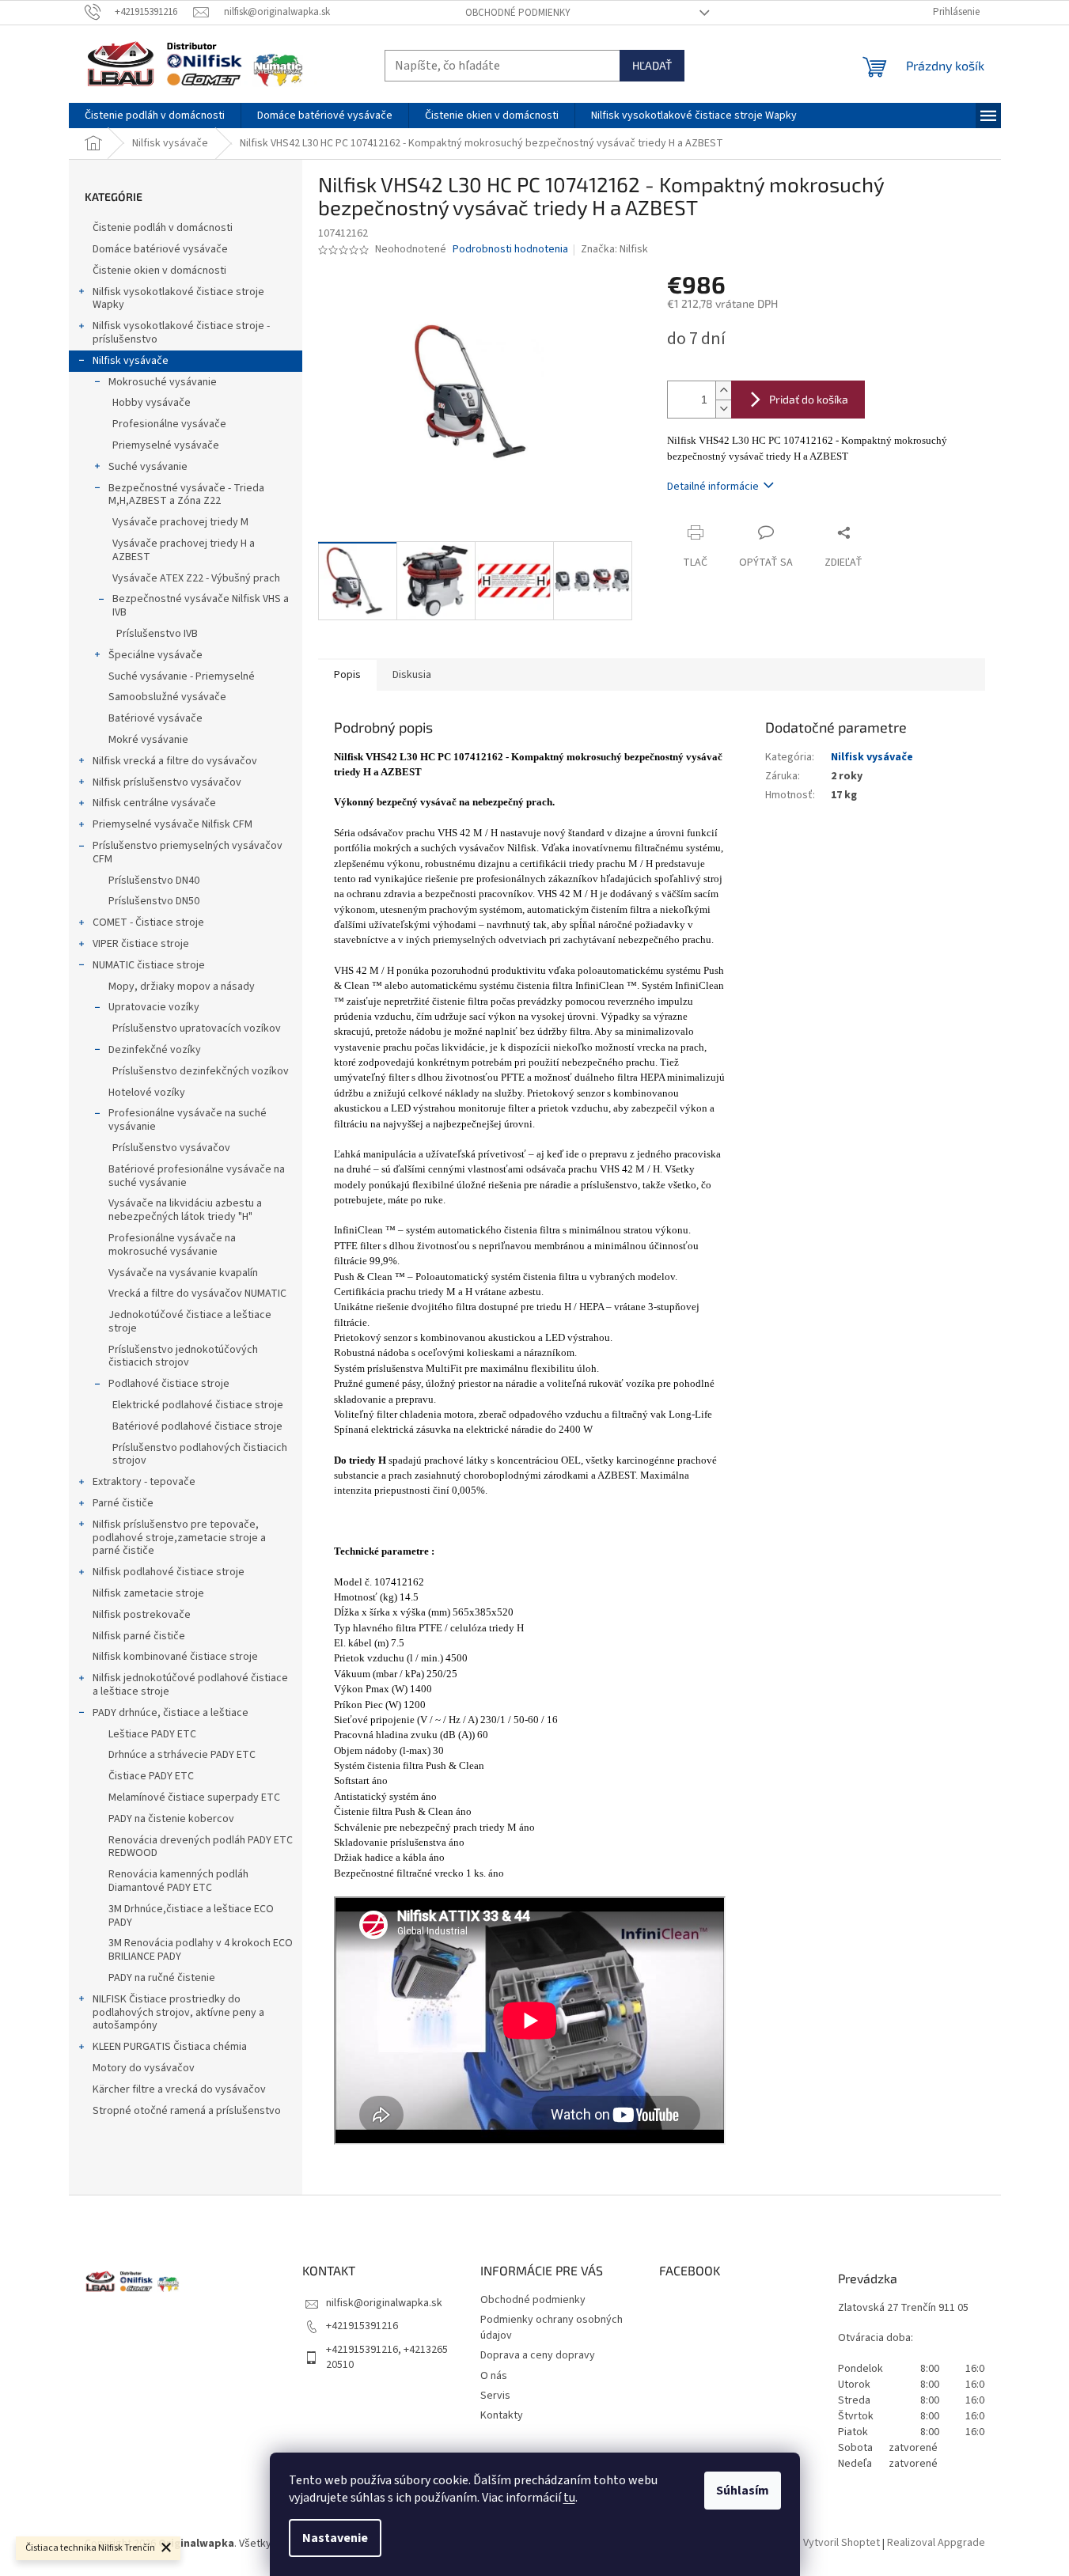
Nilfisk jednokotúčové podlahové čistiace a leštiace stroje (190, 1685)
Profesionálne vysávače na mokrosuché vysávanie (172, 1245)
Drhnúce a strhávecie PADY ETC (182, 1755)
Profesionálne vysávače (169, 424)
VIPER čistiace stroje (141, 944)
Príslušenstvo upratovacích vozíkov (197, 1029)
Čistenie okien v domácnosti (159, 271)
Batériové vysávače (155, 718)
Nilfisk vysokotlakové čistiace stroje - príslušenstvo (181, 333)
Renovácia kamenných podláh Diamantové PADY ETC (178, 1881)
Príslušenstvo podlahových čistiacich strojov (200, 1455)
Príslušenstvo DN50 (154, 901)
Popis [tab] (347, 675)
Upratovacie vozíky (154, 1007)
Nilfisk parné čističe (139, 1636)
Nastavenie (335, 2538)
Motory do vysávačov (144, 2068)
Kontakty (502, 2415)
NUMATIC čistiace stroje (149, 965)
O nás (494, 2376)
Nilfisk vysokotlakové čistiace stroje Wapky (178, 299)
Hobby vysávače (152, 403)
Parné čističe (123, 1503)
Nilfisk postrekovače (142, 1615)
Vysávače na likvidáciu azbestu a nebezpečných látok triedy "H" (185, 1210)
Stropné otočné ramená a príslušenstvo (187, 2111)
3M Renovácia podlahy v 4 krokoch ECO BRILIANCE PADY (201, 1950)
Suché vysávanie (148, 467)
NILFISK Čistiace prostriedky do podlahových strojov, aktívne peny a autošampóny (178, 2013)
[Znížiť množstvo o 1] (723, 409)
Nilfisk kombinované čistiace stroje (175, 1657)
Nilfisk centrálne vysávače (154, 803)
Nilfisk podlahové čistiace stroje (169, 1572)
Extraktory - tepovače (144, 1482)
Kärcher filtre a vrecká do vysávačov (179, 2089)
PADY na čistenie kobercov (171, 1819)
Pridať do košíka (809, 399)
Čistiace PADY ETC (151, 1776)
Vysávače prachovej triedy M (180, 522)
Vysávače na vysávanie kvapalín (183, 1273)
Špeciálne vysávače (155, 655)
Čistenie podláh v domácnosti (163, 228)
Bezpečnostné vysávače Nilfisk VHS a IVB (201, 606)
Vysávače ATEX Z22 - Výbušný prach (196, 578)
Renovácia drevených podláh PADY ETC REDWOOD (201, 1847)
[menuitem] (155, 116)
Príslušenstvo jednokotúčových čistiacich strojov (183, 1356)
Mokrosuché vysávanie (163, 382)
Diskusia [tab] (412, 675)
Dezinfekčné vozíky (155, 1050)
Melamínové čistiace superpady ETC (194, 1798)
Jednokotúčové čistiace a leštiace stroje (190, 1322)
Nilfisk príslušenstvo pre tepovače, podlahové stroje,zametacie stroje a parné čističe (179, 1538)
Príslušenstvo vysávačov (171, 1148)
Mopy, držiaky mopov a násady (182, 987)
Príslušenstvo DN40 (154, 881)
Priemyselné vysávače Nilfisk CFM (172, 824)
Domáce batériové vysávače (160, 249)
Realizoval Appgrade (936, 2544)
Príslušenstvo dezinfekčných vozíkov (201, 1071)
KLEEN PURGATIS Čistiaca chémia (170, 2047)
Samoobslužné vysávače (167, 697)
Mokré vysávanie (148, 740)
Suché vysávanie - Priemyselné (182, 676)
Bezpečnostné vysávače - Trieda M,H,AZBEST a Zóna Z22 (186, 495)
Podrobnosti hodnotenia (510, 250)
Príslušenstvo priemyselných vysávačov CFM (188, 852)
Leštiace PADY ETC (152, 1734)
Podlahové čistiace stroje (169, 1384)
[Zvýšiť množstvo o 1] (723, 390)
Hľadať (652, 65)
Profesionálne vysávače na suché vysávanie (188, 1120)
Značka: (614, 249)
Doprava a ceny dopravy (538, 2355)
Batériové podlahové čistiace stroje (197, 1426)
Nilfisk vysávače (131, 361)
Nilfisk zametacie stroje (148, 1593)
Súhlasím (743, 2491)
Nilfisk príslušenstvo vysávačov (167, 782)
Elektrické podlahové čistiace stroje (198, 1405)
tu (569, 2498)
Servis (495, 2396)
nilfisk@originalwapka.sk (384, 2303)
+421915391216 (362, 2326)
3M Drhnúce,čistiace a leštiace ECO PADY (191, 1916)
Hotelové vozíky (147, 1093)
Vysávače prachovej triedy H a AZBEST (184, 550)
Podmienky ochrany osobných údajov (552, 2327)
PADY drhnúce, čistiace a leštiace (171, 1713)
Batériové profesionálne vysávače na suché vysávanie (197, 1176)
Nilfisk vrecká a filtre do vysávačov (175, 761)
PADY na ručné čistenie (162, 1978)
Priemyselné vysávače (166, 445)
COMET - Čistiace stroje (148, 922)
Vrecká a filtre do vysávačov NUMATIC (197, 1294)
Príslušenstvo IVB (157, 634)
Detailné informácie (713, 487)
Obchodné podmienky (518, 13)
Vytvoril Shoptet (842, 2544)
